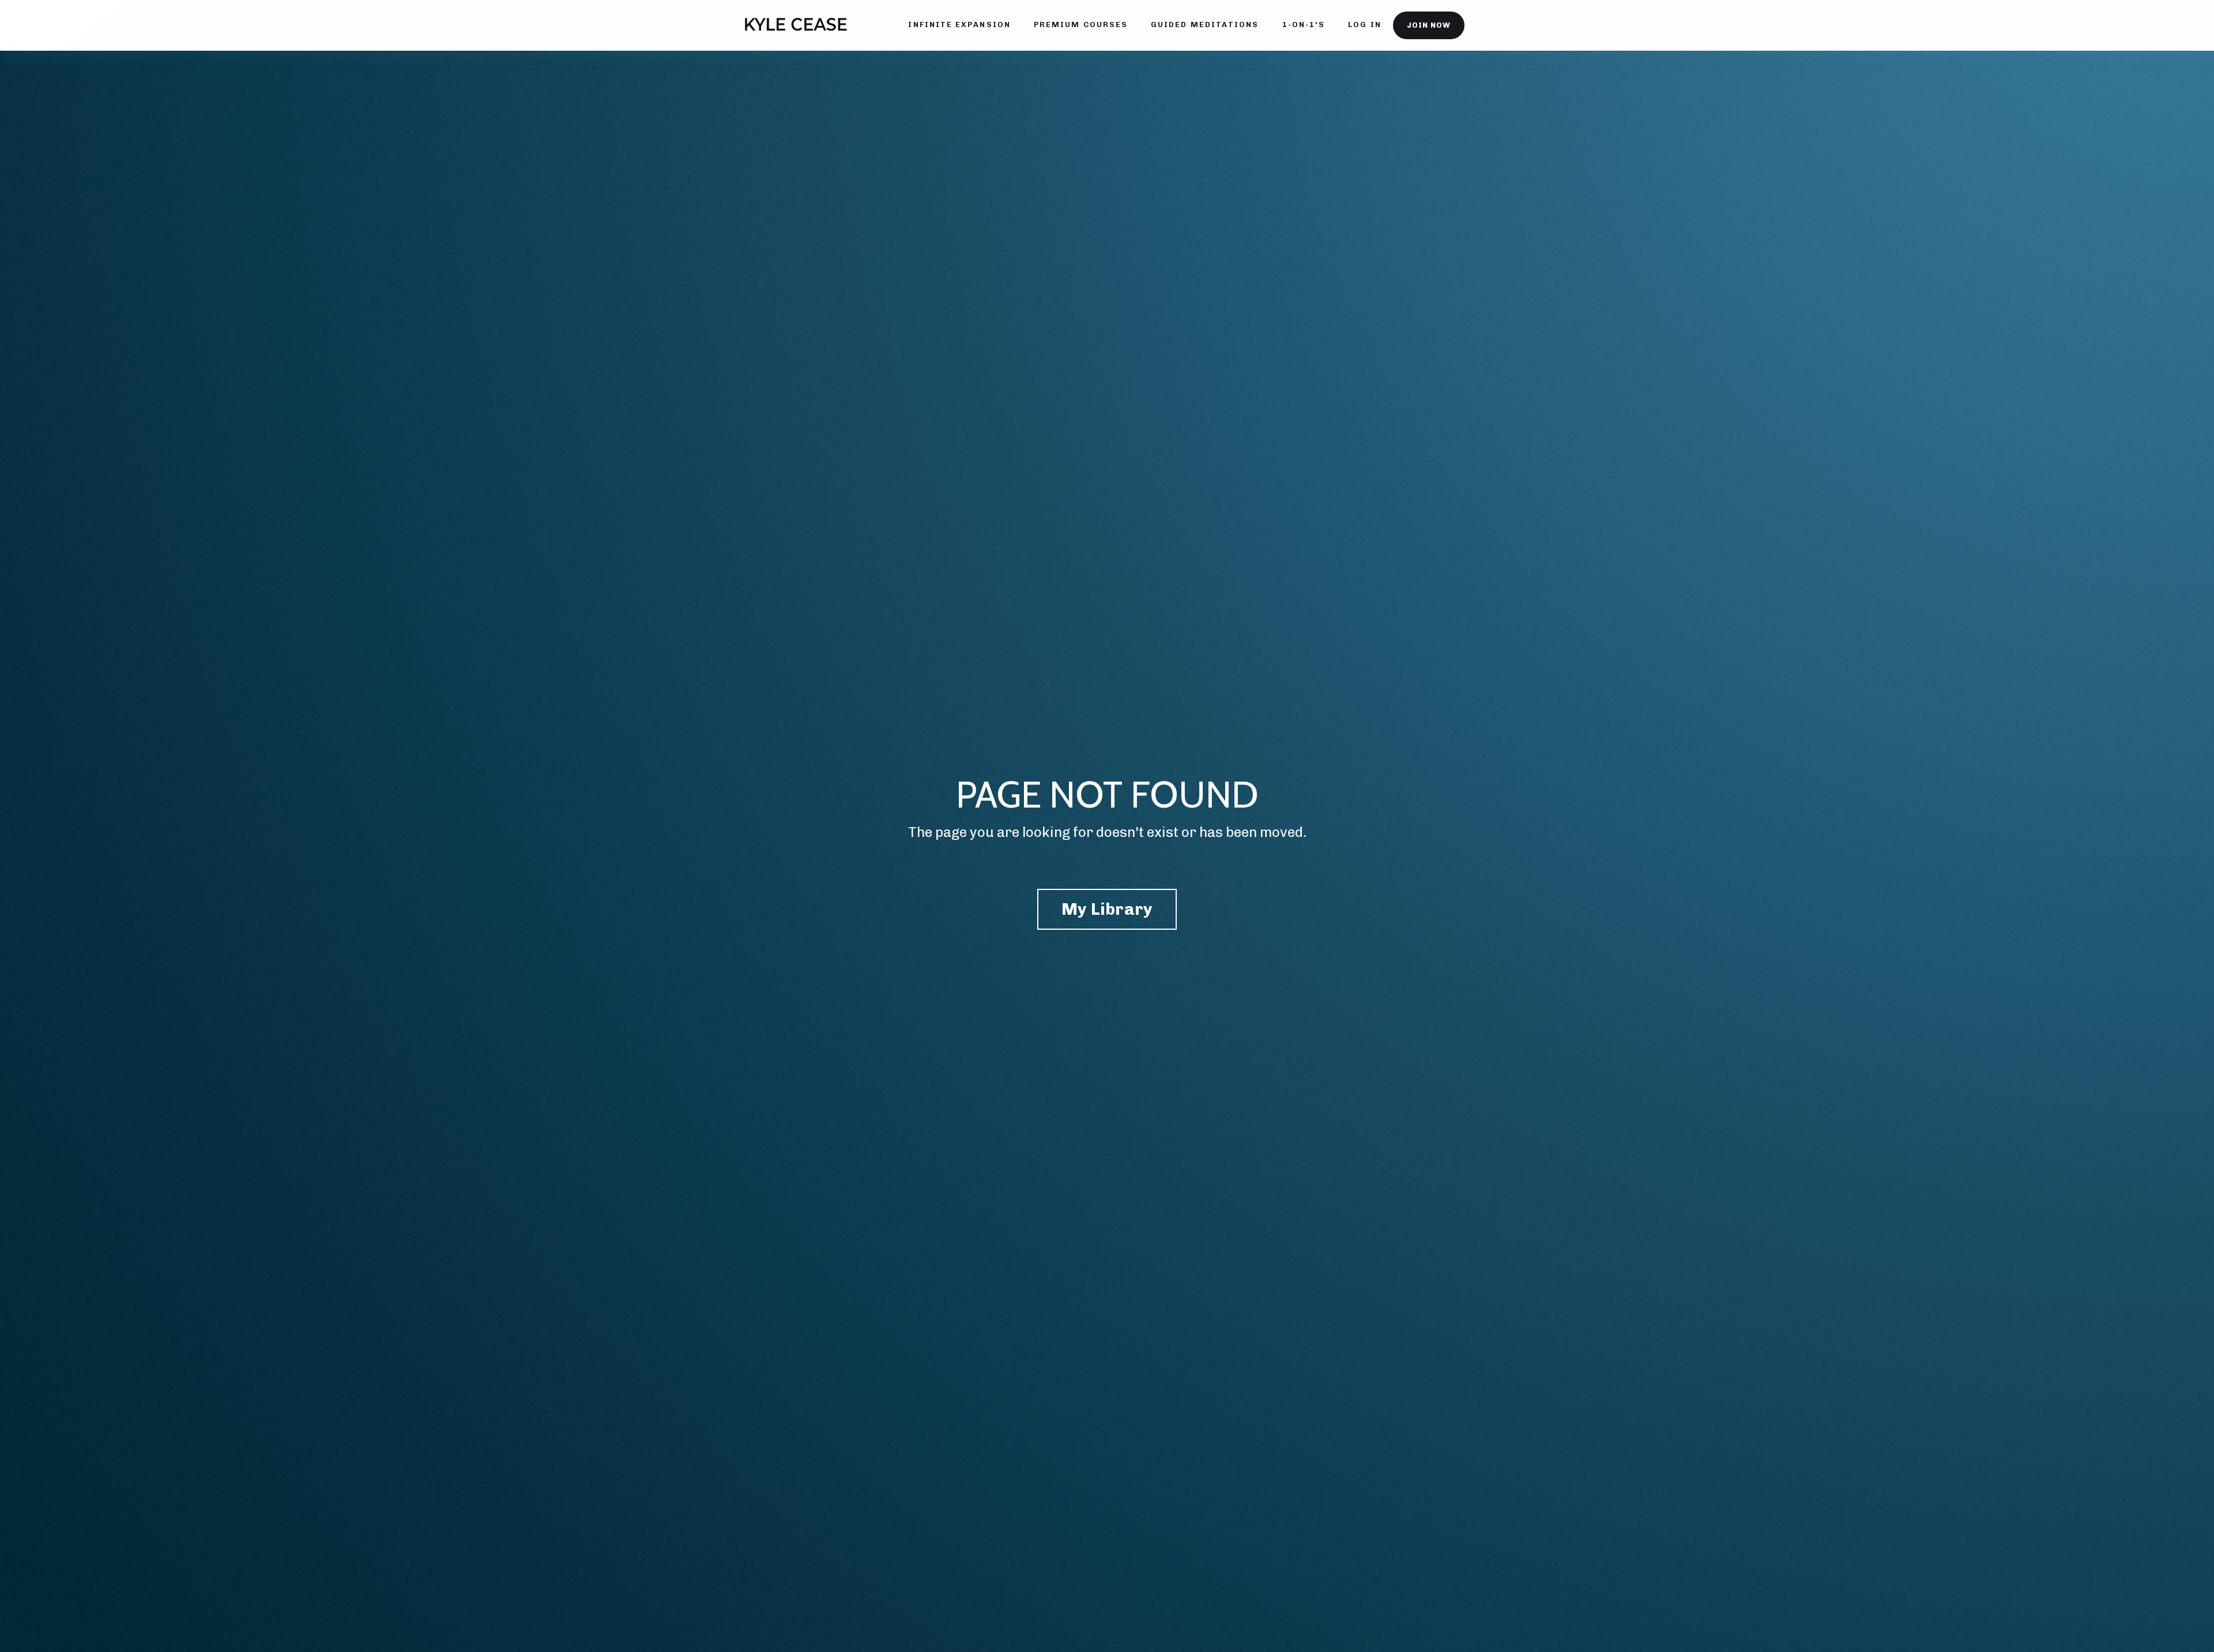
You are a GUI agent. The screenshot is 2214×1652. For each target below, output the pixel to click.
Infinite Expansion (959, 24)
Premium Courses (1081, 24)
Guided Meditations (1205, 24)
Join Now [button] (1429, 25)
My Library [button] (1107, 909)
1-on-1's (1304, 24)
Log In (1364, 24)
